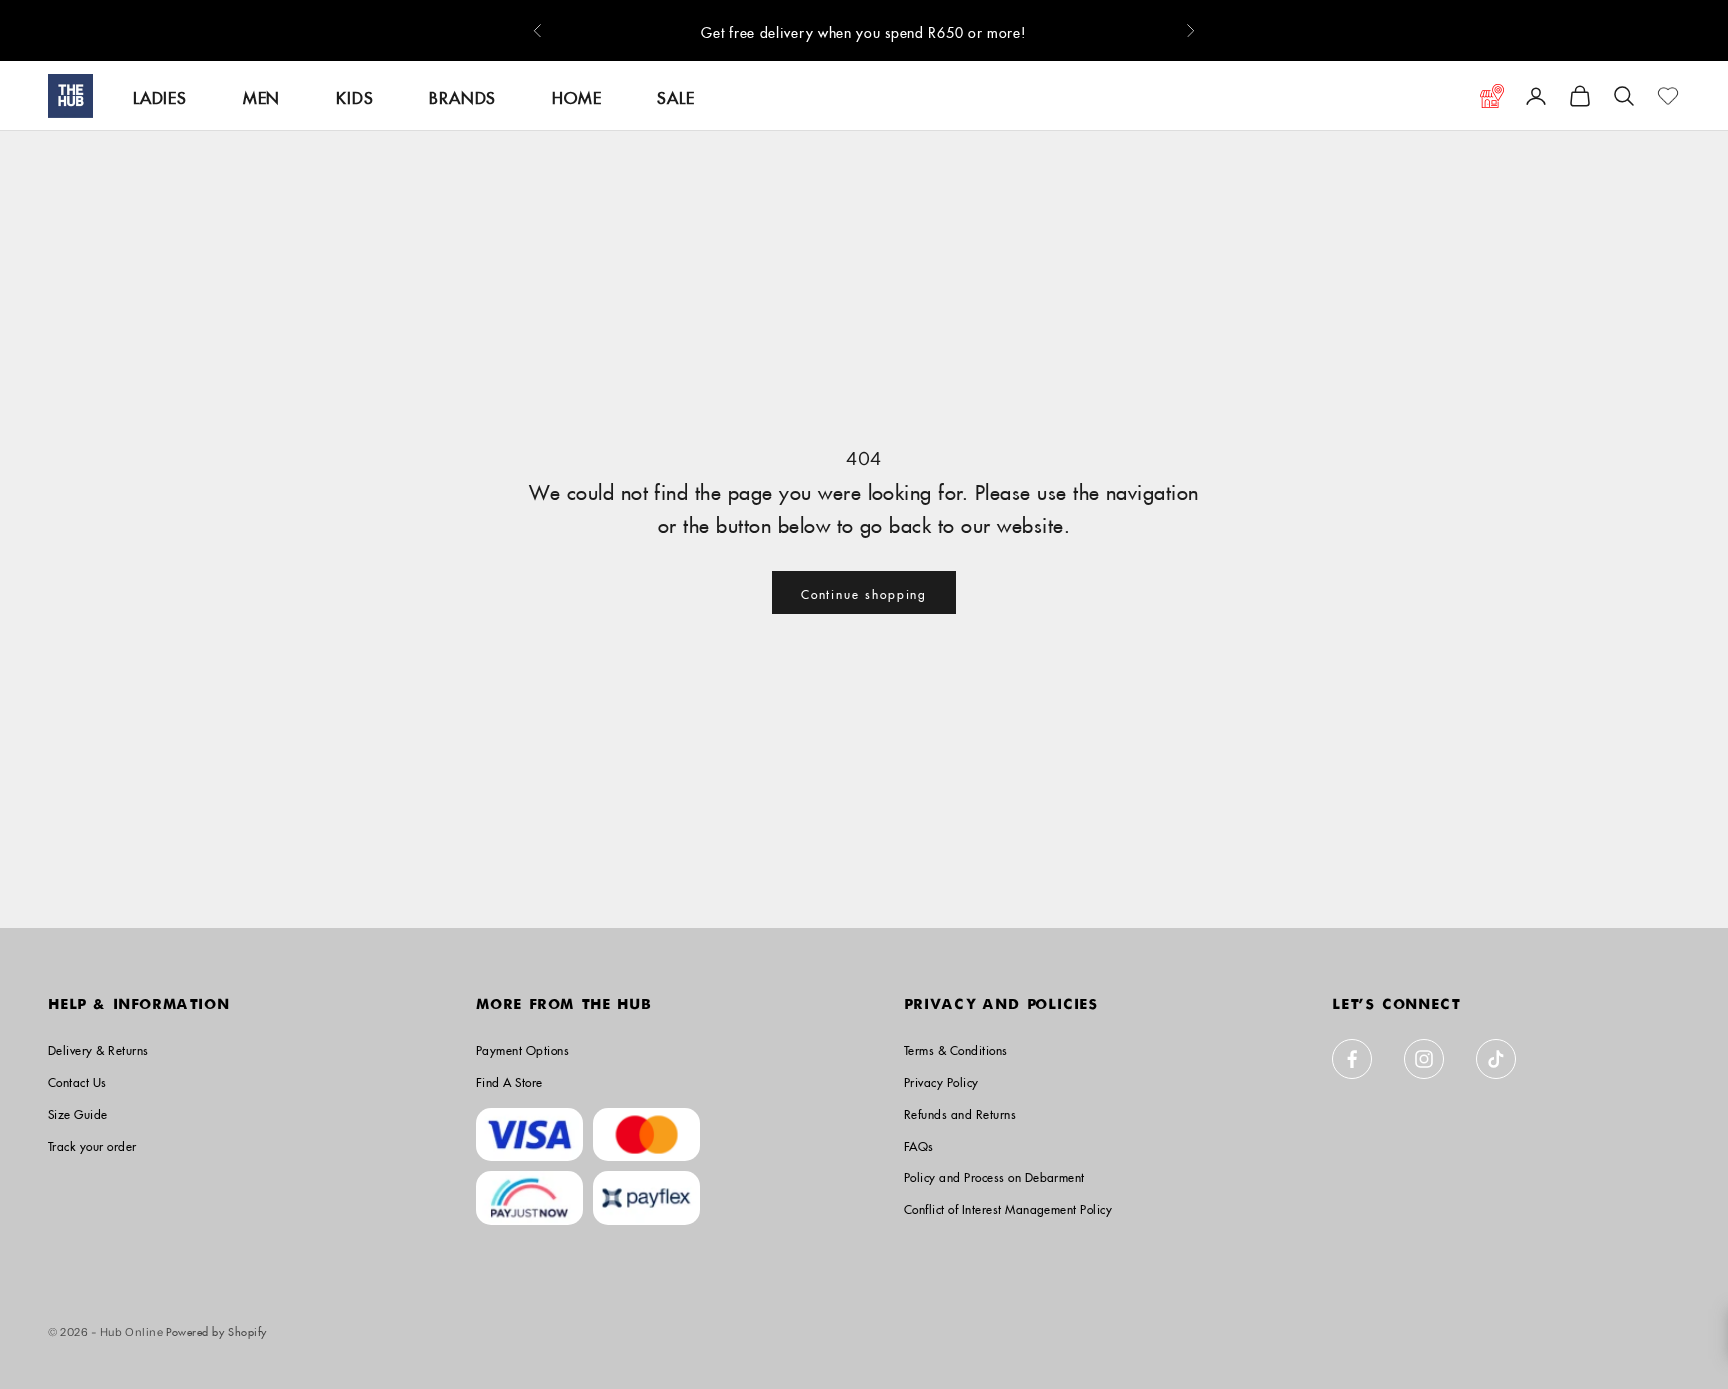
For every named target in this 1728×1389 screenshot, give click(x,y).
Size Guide (78, 1112)
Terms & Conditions (956, 1048)
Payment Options (522, 1048)
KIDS (354, 95)
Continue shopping (864, 592)
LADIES (160, 95)
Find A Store (509, 1080)
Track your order (92, 1144)
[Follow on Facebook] (1352, 1059)
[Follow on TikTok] (1496, 1059)
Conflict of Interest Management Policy (1008, 1207)
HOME (576, 95)
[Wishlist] (1668, 96)
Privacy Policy (941, 1080)
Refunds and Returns (960, 1112)
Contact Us (77, 1080)
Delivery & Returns (98, 1048)
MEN (261, 95)
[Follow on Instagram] (1424, 1059)
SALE (675, 95)
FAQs (919, 1144)
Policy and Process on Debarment (994, 1175)
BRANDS (462, 95)
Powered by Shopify (216, 1329)
